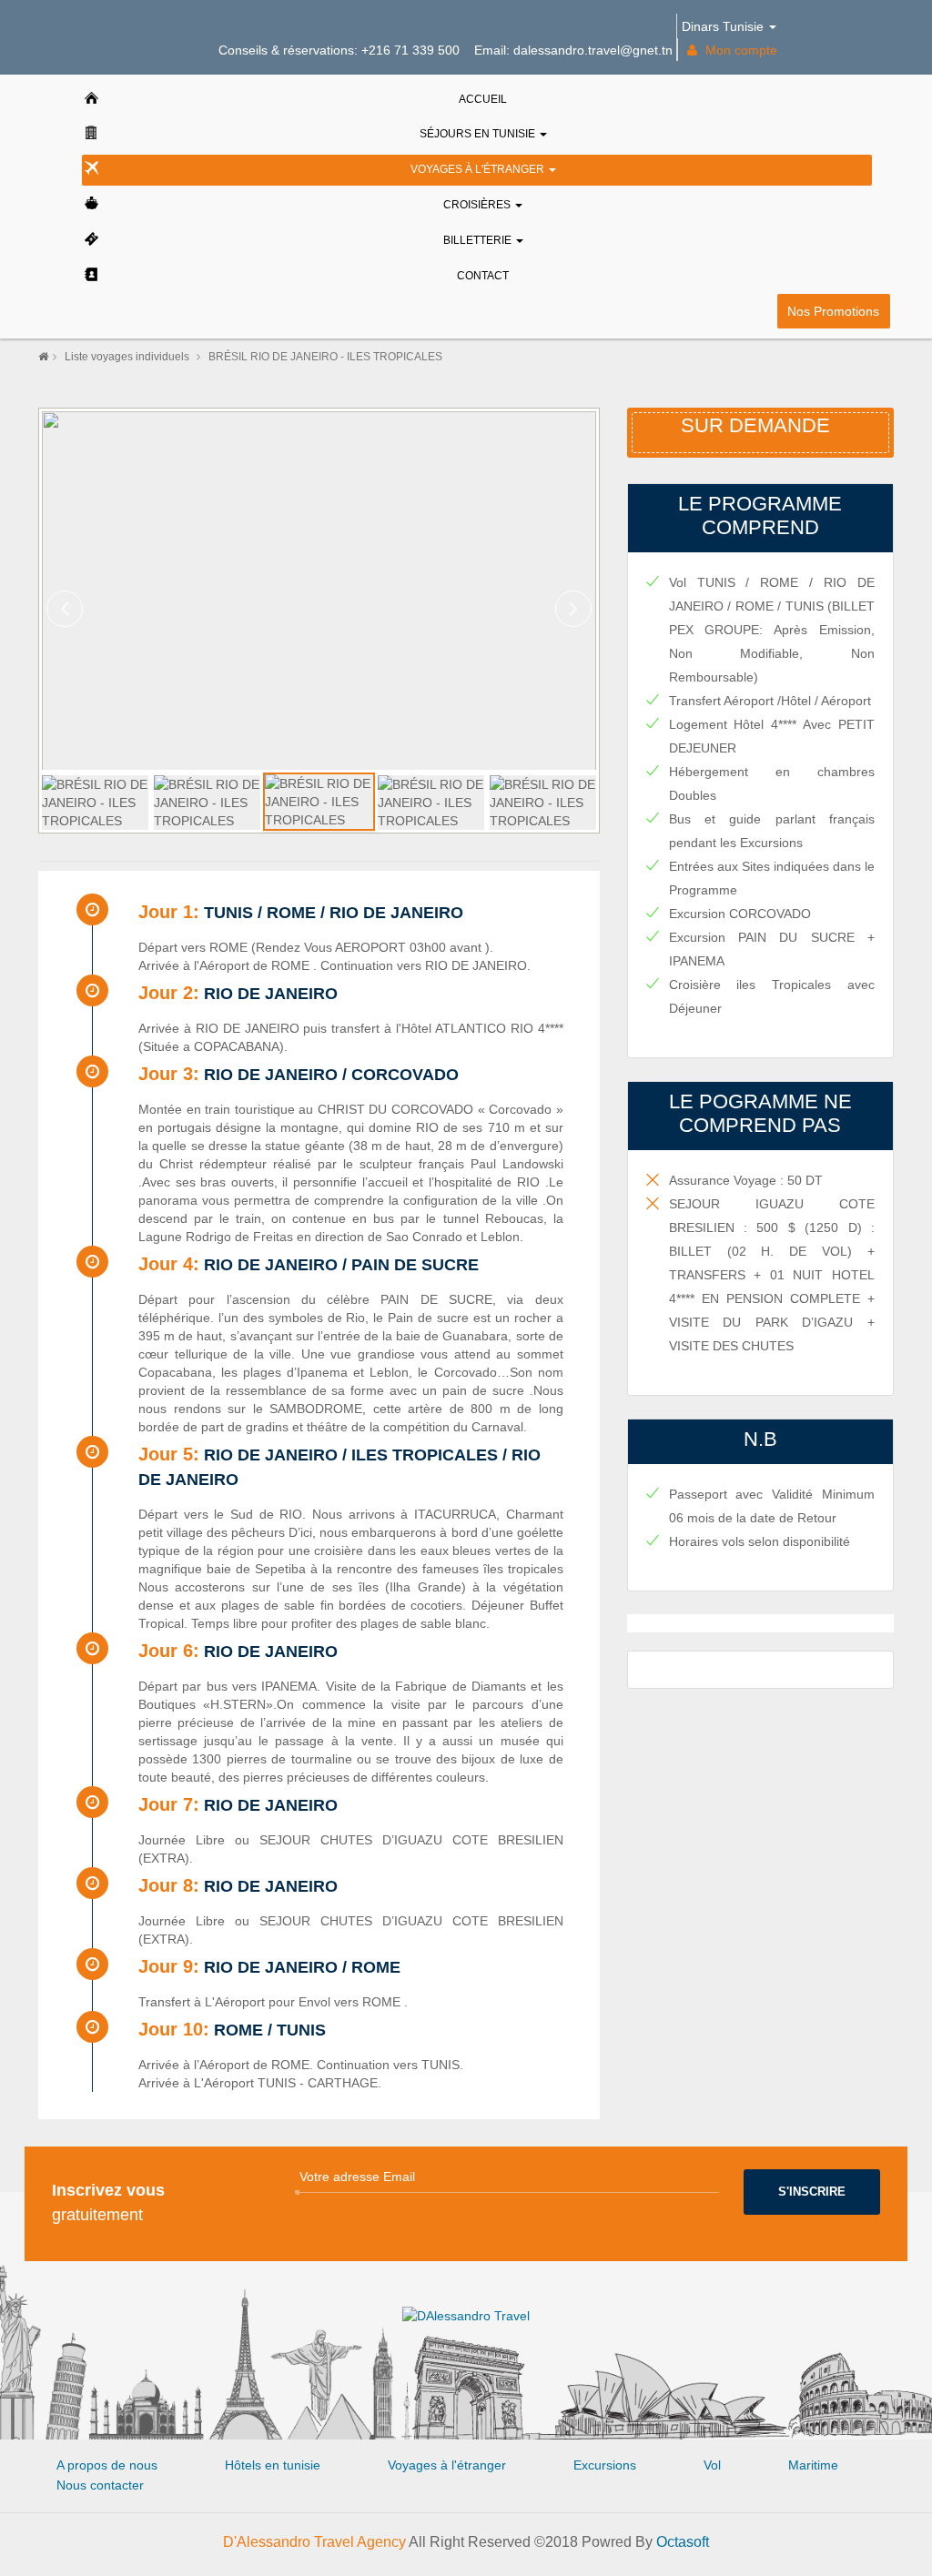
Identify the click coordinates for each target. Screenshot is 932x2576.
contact (483, 276)
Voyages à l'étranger (447, 2465)
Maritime (813, 2465)
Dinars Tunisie (724, 26)
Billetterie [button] (479, 240)
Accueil (483, 99)
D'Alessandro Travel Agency (314, 2542)
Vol (712, 2465)
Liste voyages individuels (128, 357)
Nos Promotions (833, 310)
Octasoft (683, 2542)
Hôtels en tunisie (273, 2465)
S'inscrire (812, 2192)
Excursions (605, 2465)
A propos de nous (107, 2465)
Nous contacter (100, 2485)
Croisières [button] (478, 205)
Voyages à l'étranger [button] (479, 169)
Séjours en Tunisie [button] (479, 134)
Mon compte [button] (740, 50)
